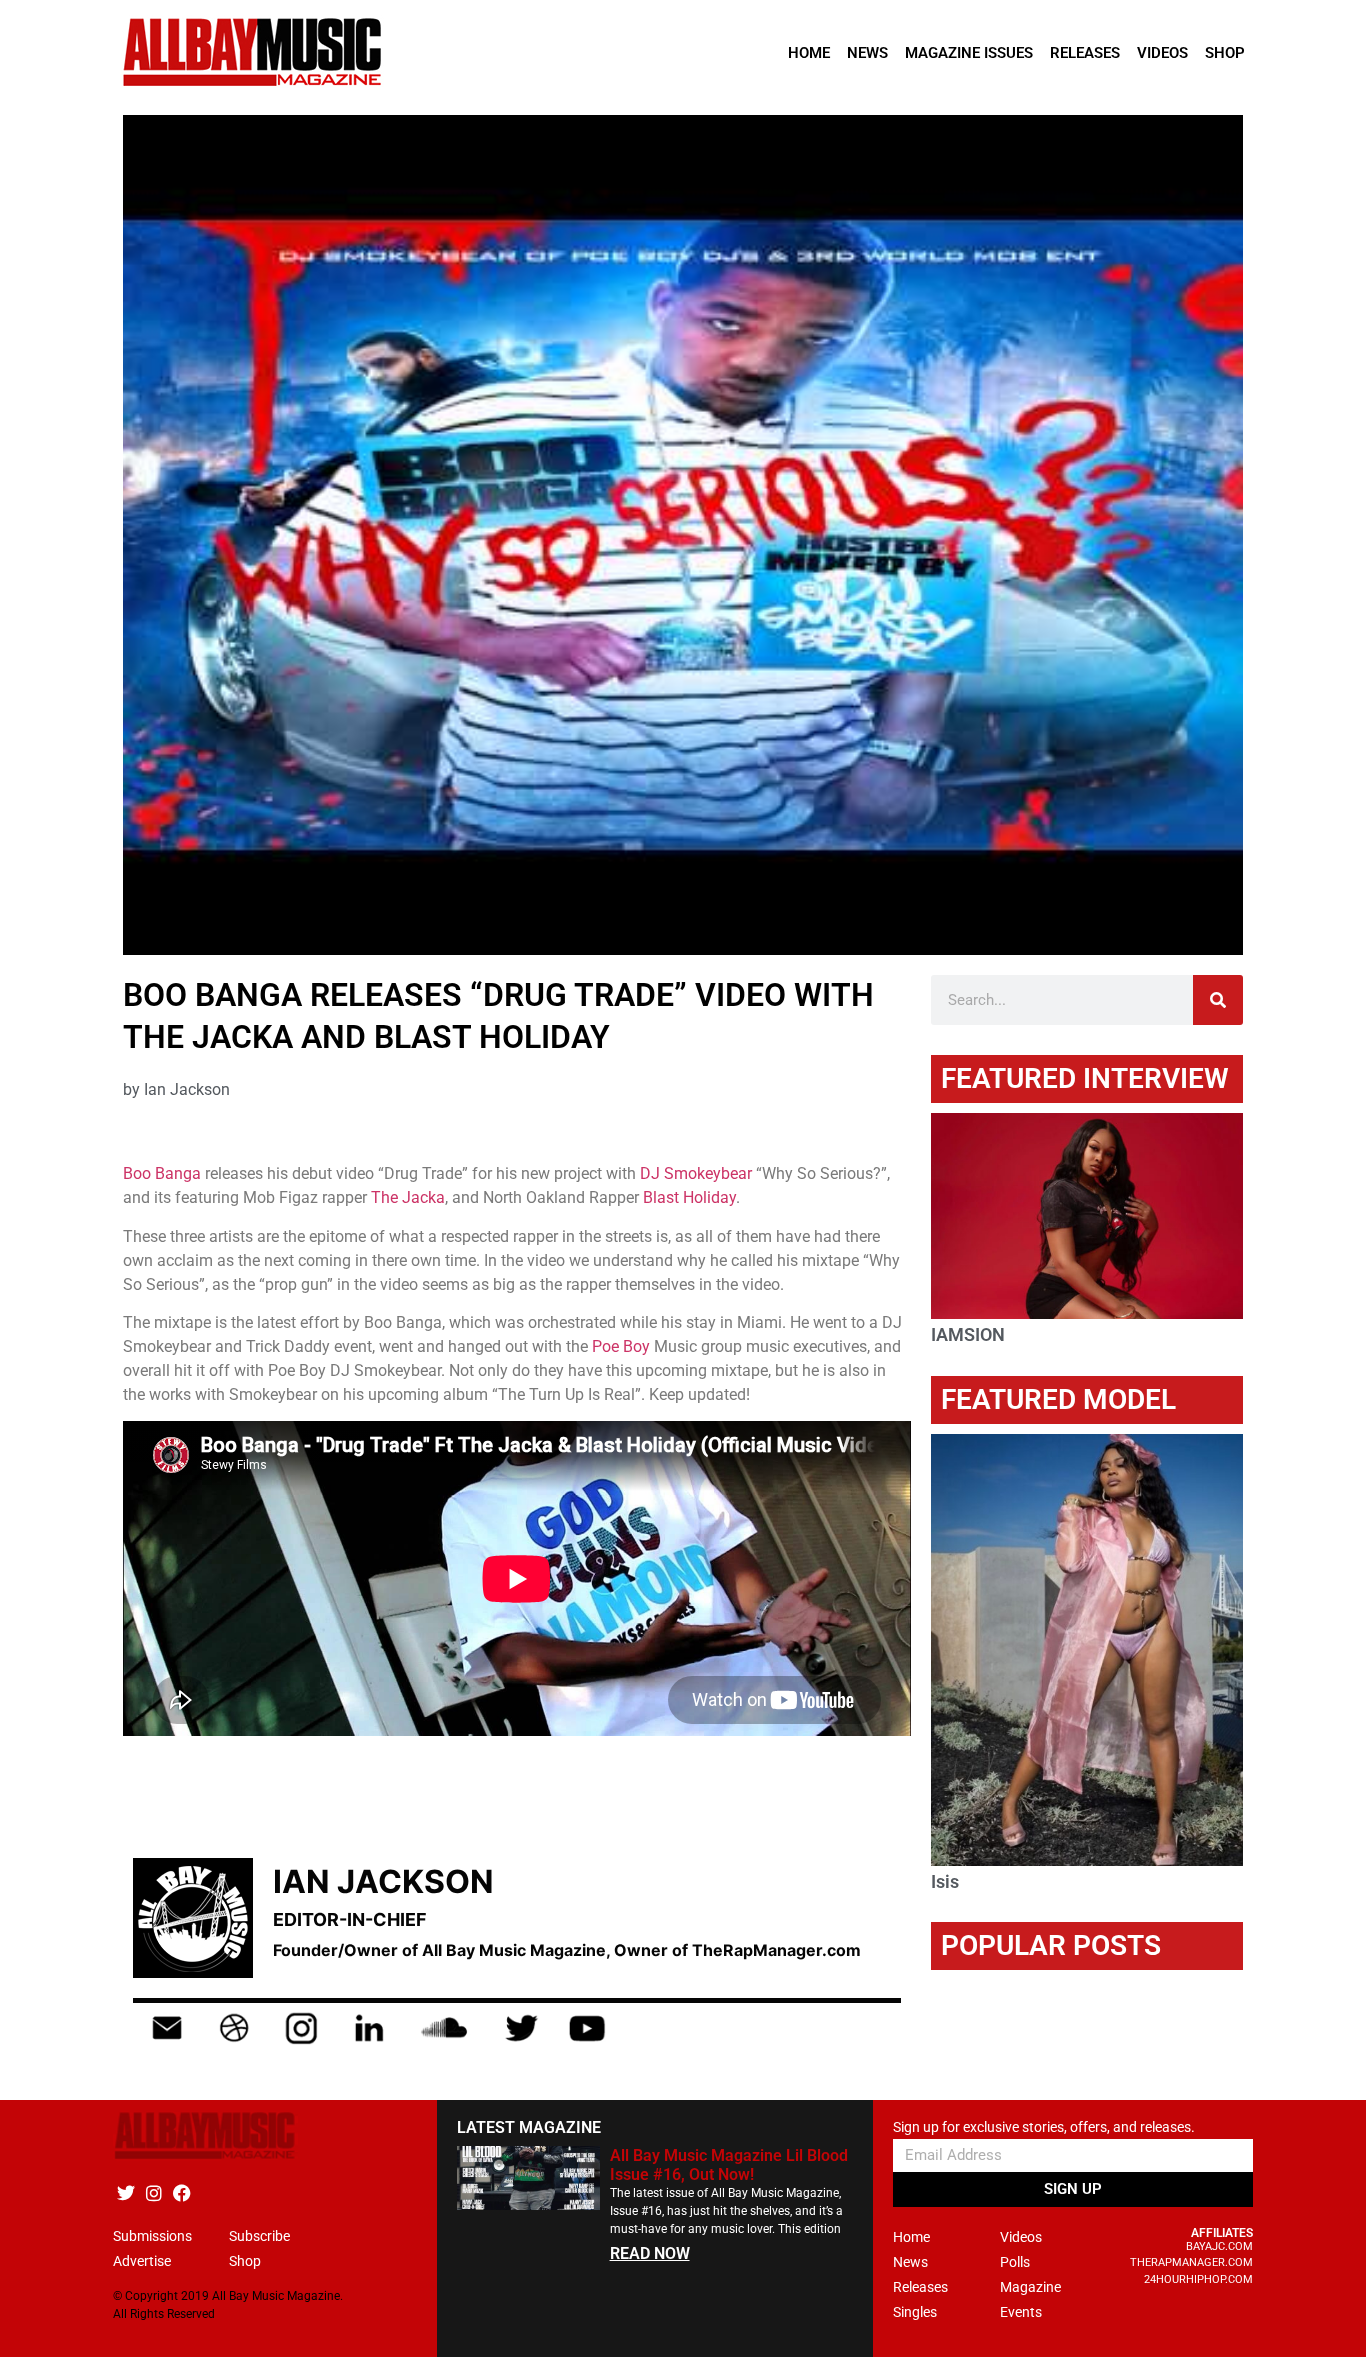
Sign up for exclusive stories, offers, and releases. (1044, 2127)
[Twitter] (125, 2193)
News (867, 53)
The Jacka (408, 1197)
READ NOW (650, 2253)
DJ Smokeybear (696, 1173)
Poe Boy (621, 1346)
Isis (945, 1881)
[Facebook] (181, 2193)
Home (809, 53)
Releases (1085, 53)
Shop (1225, 53)
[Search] (1218, 1000)
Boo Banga (162, 1173)
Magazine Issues (969, 53)
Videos (1162, 53)
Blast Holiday (689, 1197)
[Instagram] (153, 2193)
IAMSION (968, 1334)
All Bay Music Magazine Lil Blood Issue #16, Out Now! (729, 2165)
